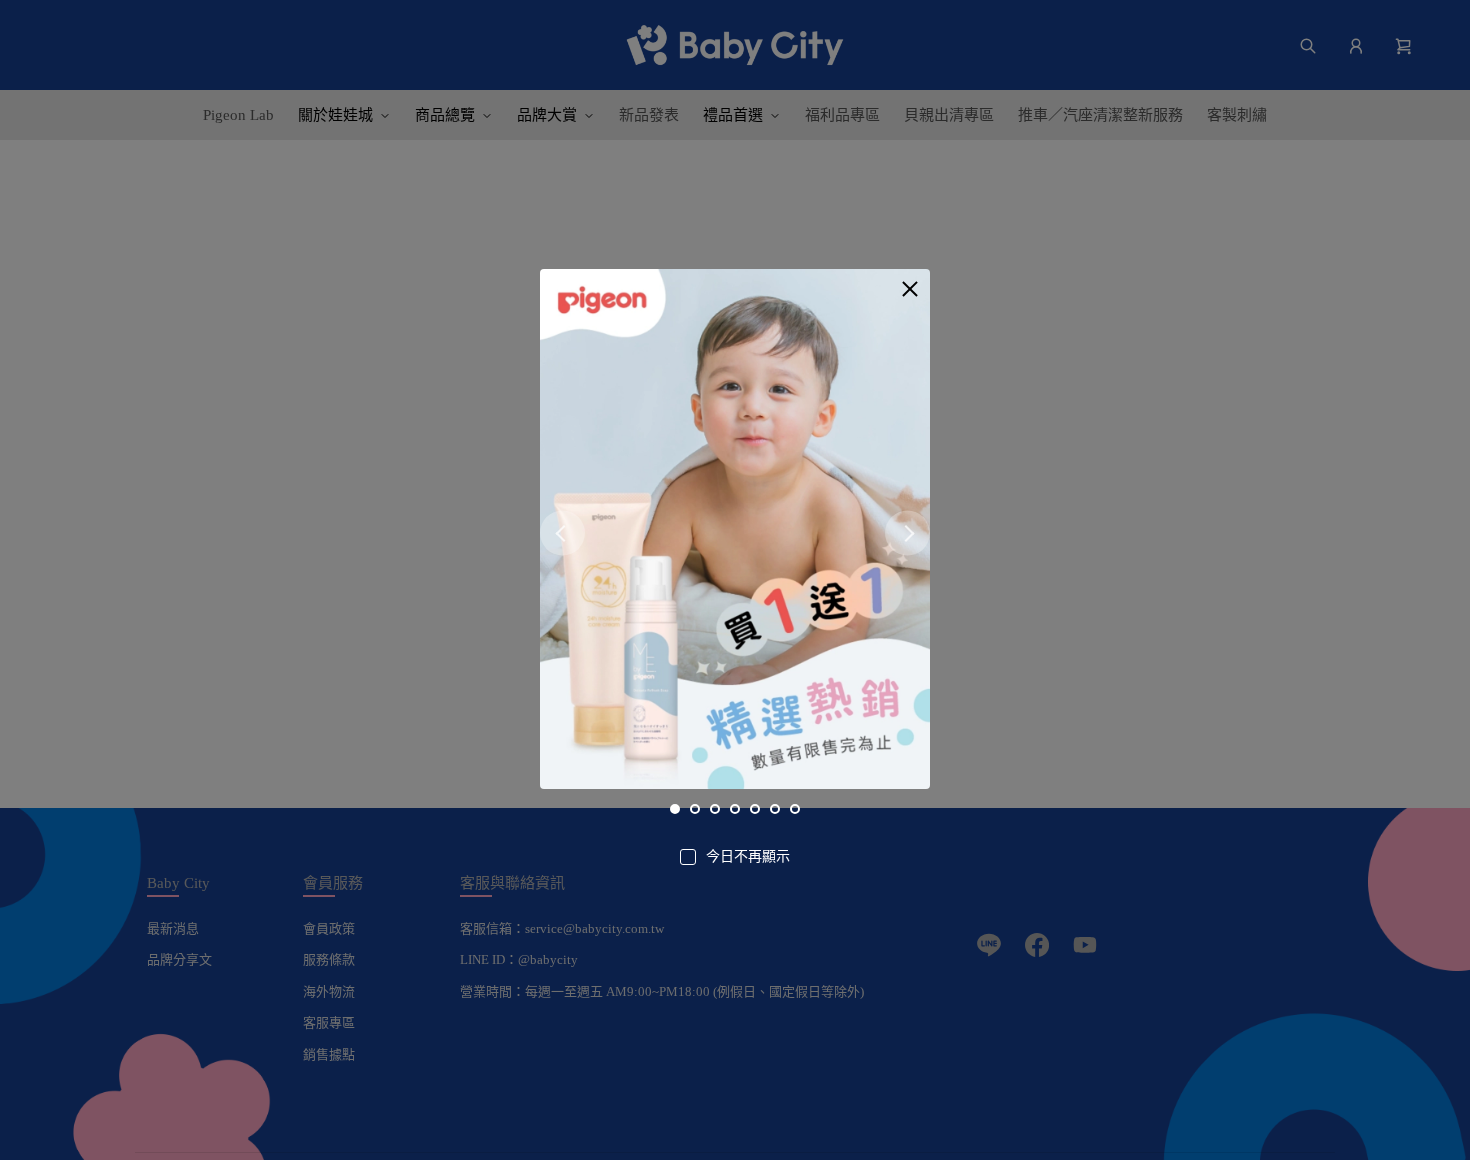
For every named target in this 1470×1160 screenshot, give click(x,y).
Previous (562, 532)
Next (907, 532)
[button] (910, 289)
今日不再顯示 (748, 856)
